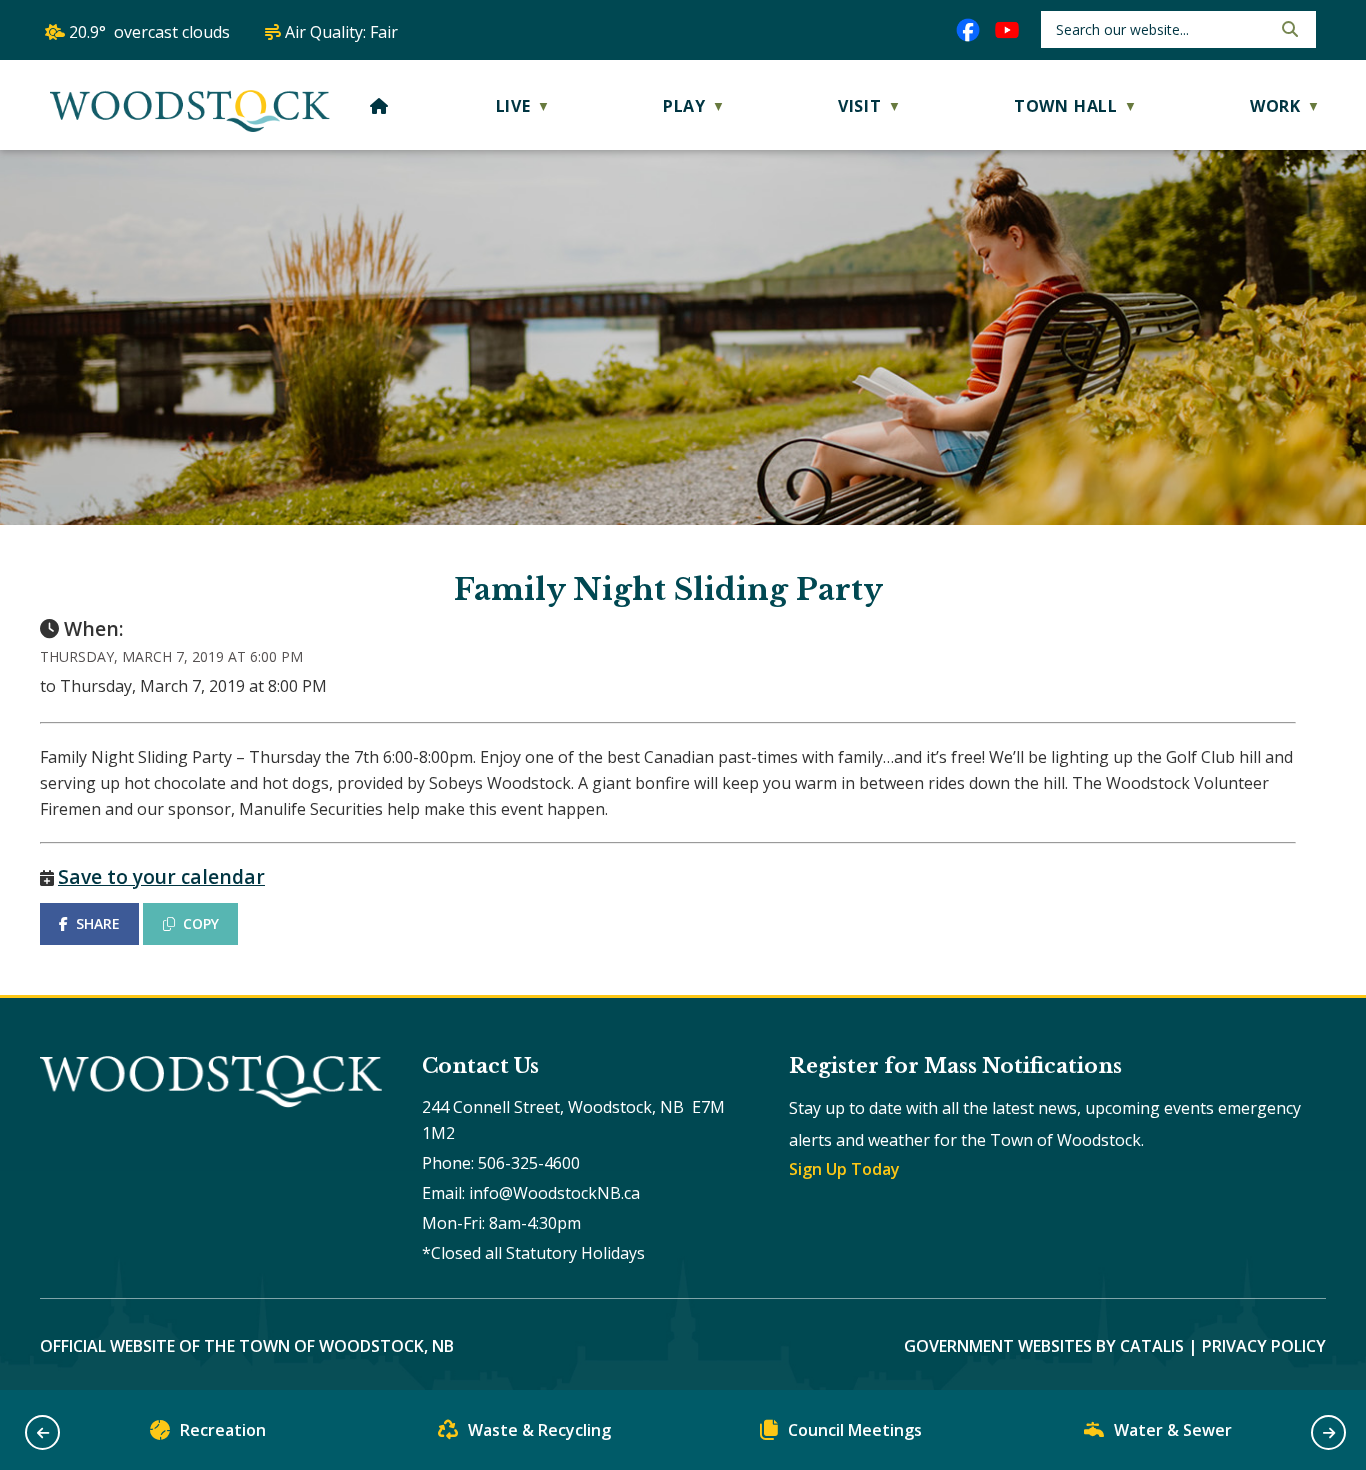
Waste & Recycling (539, 1430)
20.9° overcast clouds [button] (149, 32)
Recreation (223, 1430)
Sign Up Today (844, 1169)
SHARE (98, 923)
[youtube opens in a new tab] (1007, 30)
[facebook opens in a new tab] (968, 30)
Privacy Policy (1264, 1346)
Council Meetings (855, 1430)
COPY (201, 923)
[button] (1288, 29)
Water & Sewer (1173, 1430)
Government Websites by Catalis (1044, 1346)
